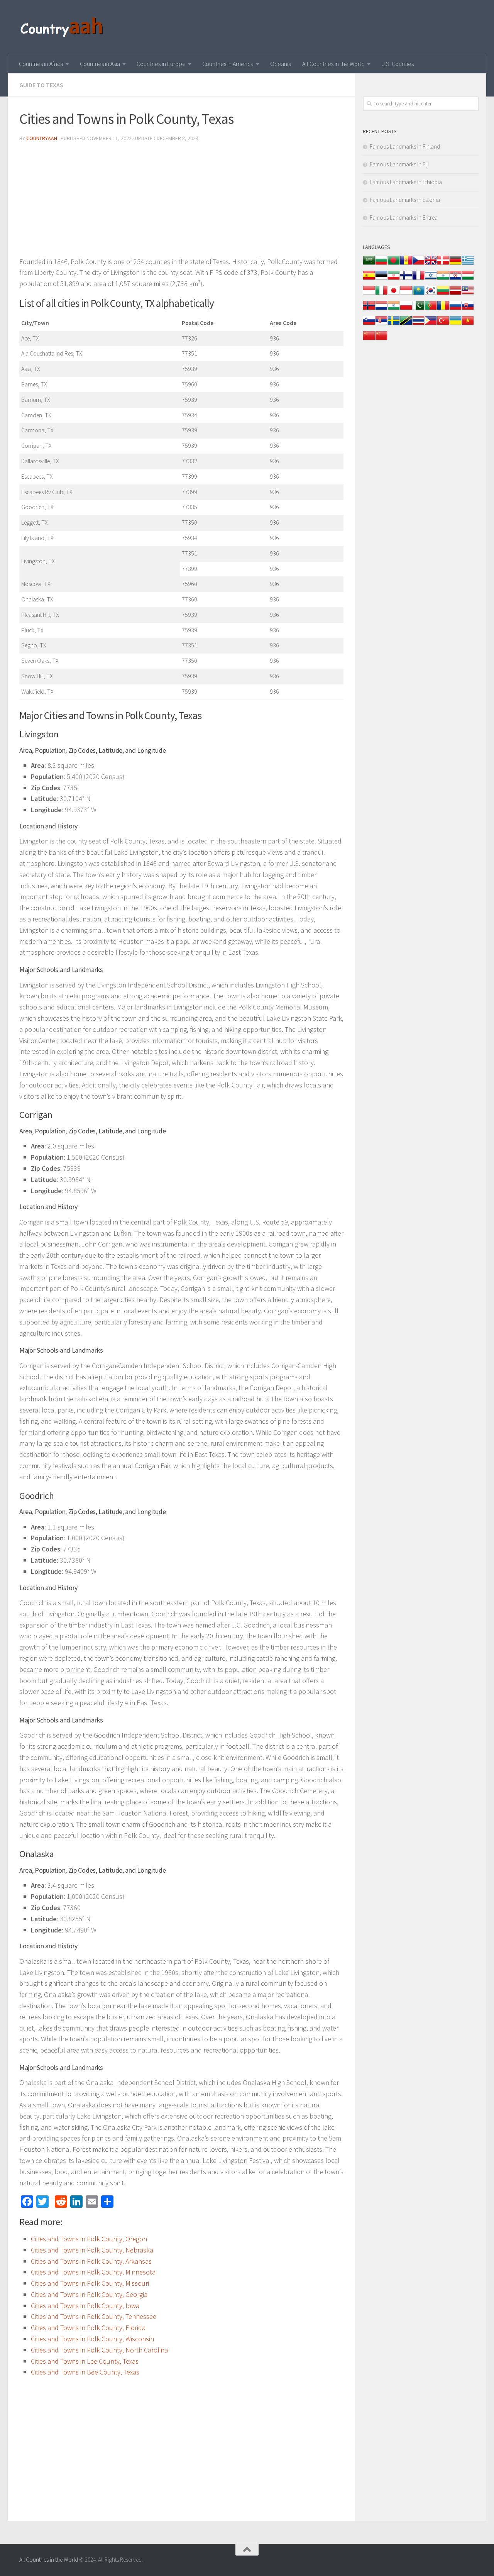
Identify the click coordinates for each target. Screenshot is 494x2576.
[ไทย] (418, 324)
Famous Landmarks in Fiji (399, 164)
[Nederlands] (381, 309)
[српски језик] (381, 324)
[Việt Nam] (468, 324)
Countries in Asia (100, 64)
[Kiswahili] (406, 324)
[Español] (369, 279)
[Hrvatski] (455, 279)
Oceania (281, 64)
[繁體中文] (381, 340)
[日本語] (394, 294)
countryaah (42, 138)
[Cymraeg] (431, 264)
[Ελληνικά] (468, 264)
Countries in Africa (41, 64)
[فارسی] (394, 279)
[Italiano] (381, 294)
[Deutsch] (455, 264)
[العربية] (369, 264)
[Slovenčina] (468, 309)
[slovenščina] (369, 324)
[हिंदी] (443, 279)
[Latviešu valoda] (455, 294)
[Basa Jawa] (406, 294)
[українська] (455, 324)
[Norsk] (369, 309)
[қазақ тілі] (418, 294)
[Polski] (406, 309)
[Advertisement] (181, 202)
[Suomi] (406, 279)
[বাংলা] (394, 264)
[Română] (443, 309)
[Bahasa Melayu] (468, 294)
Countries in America (228, 64)
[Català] (406, 264)
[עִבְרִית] (431, 279)
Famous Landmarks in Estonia (405, 200)
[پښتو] (418, 309)
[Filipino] (431, 324)
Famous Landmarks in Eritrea (404, 218)
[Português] (431, 309)
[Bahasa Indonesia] (369, 294)
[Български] (381, 264)
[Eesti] (381, 279)
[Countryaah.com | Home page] (63, 27)
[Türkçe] (443, 324)
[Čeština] (418, 264)
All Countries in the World (333, 64)
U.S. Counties (398, 64)
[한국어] (431, 294)
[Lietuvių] (443, 294)
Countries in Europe (161, 64)
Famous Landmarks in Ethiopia (406, 182)
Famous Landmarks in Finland (405, 146)
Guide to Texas (41, 85)
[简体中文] (369, 340)
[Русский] (455, 309)
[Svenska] (394, 324)
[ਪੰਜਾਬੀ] (394, 309)
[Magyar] (468, 279)
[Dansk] (443, 264)
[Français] (418, 279)
